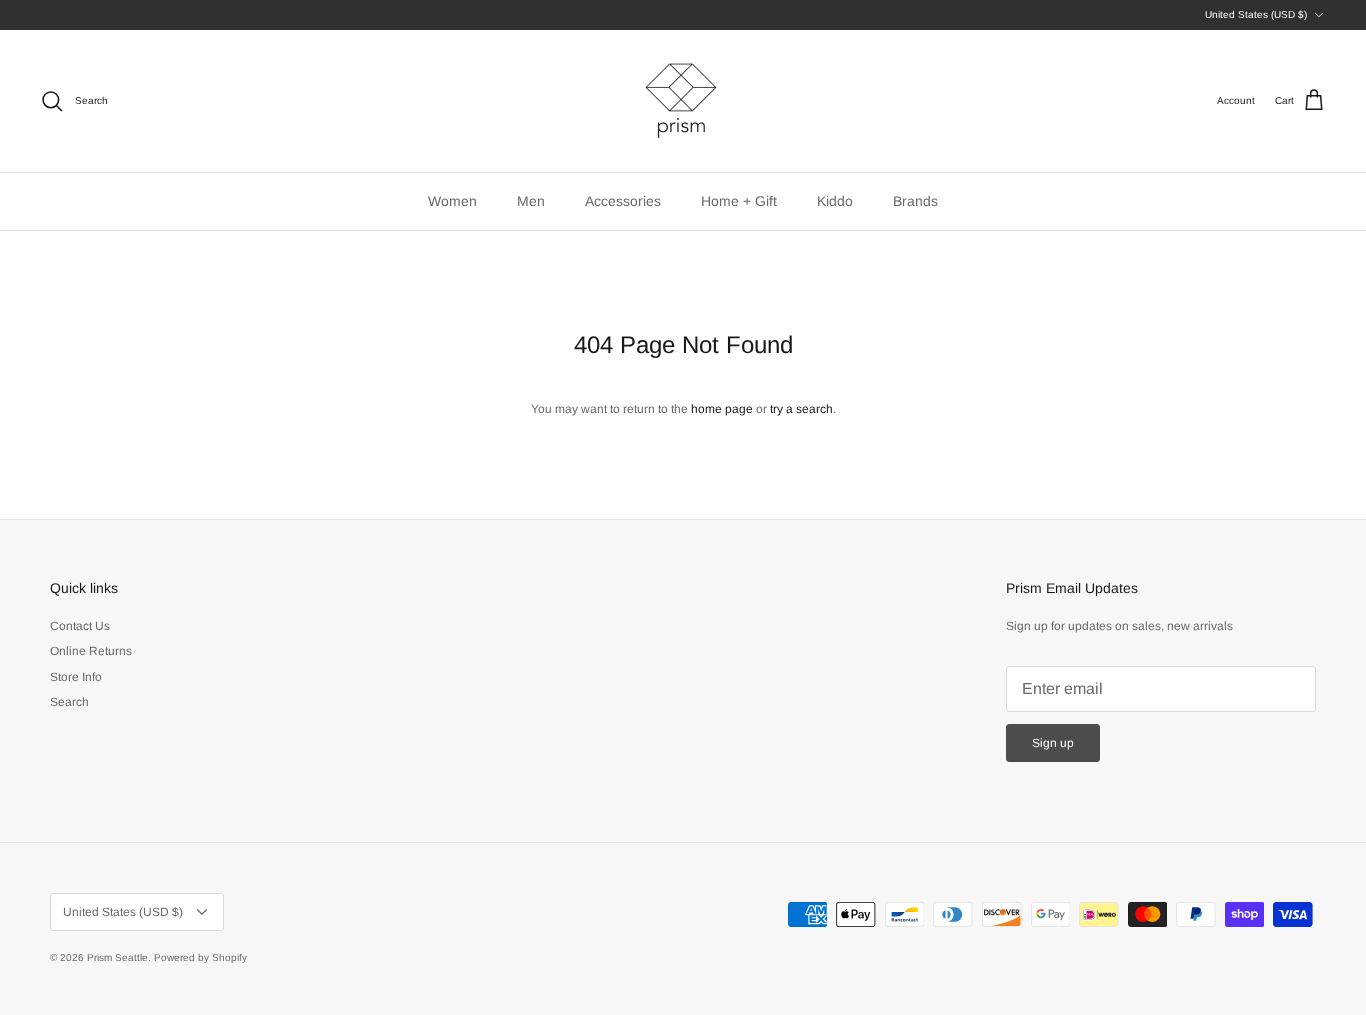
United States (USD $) (1256, 14)
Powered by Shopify (200, 957)
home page (722, 409)
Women (452, 201)
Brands (915, 201)
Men (531, 201)
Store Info (76, 677)
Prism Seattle (117, 957)
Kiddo (835, 201)
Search (69, 702)
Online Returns (91, 651)
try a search (801, 409)
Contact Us (80, 626)
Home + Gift (739, 201)
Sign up (1053, 743)
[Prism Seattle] (683, 101)
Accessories (623, 201)
